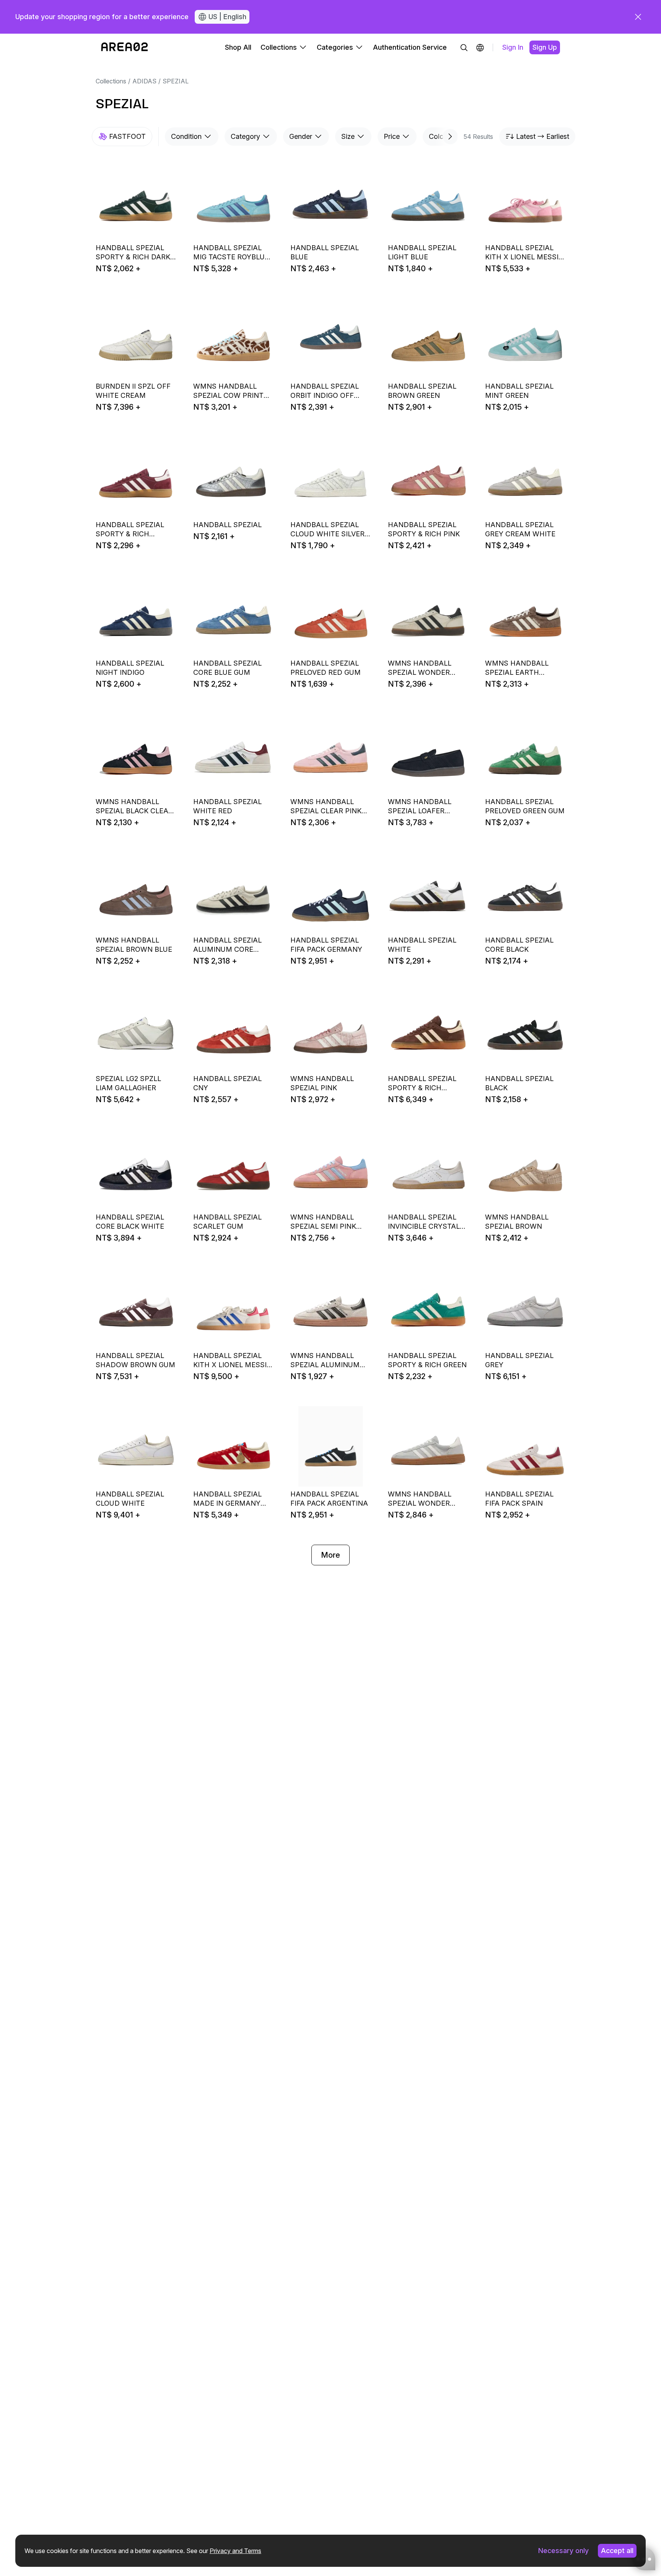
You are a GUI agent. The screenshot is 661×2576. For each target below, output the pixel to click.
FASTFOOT (127, 136)
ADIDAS (144, 81)
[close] (638, 17)
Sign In (513, 47)
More (330, 1555)
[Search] (464, 47)
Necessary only (563, 2551)
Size (348, 136)
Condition (186, 136)
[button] (480, 47)
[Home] (125, 47)
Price (392, 136)
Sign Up (545, 47)
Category (245, 136)
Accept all (617, 2551)
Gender (301, 136)
